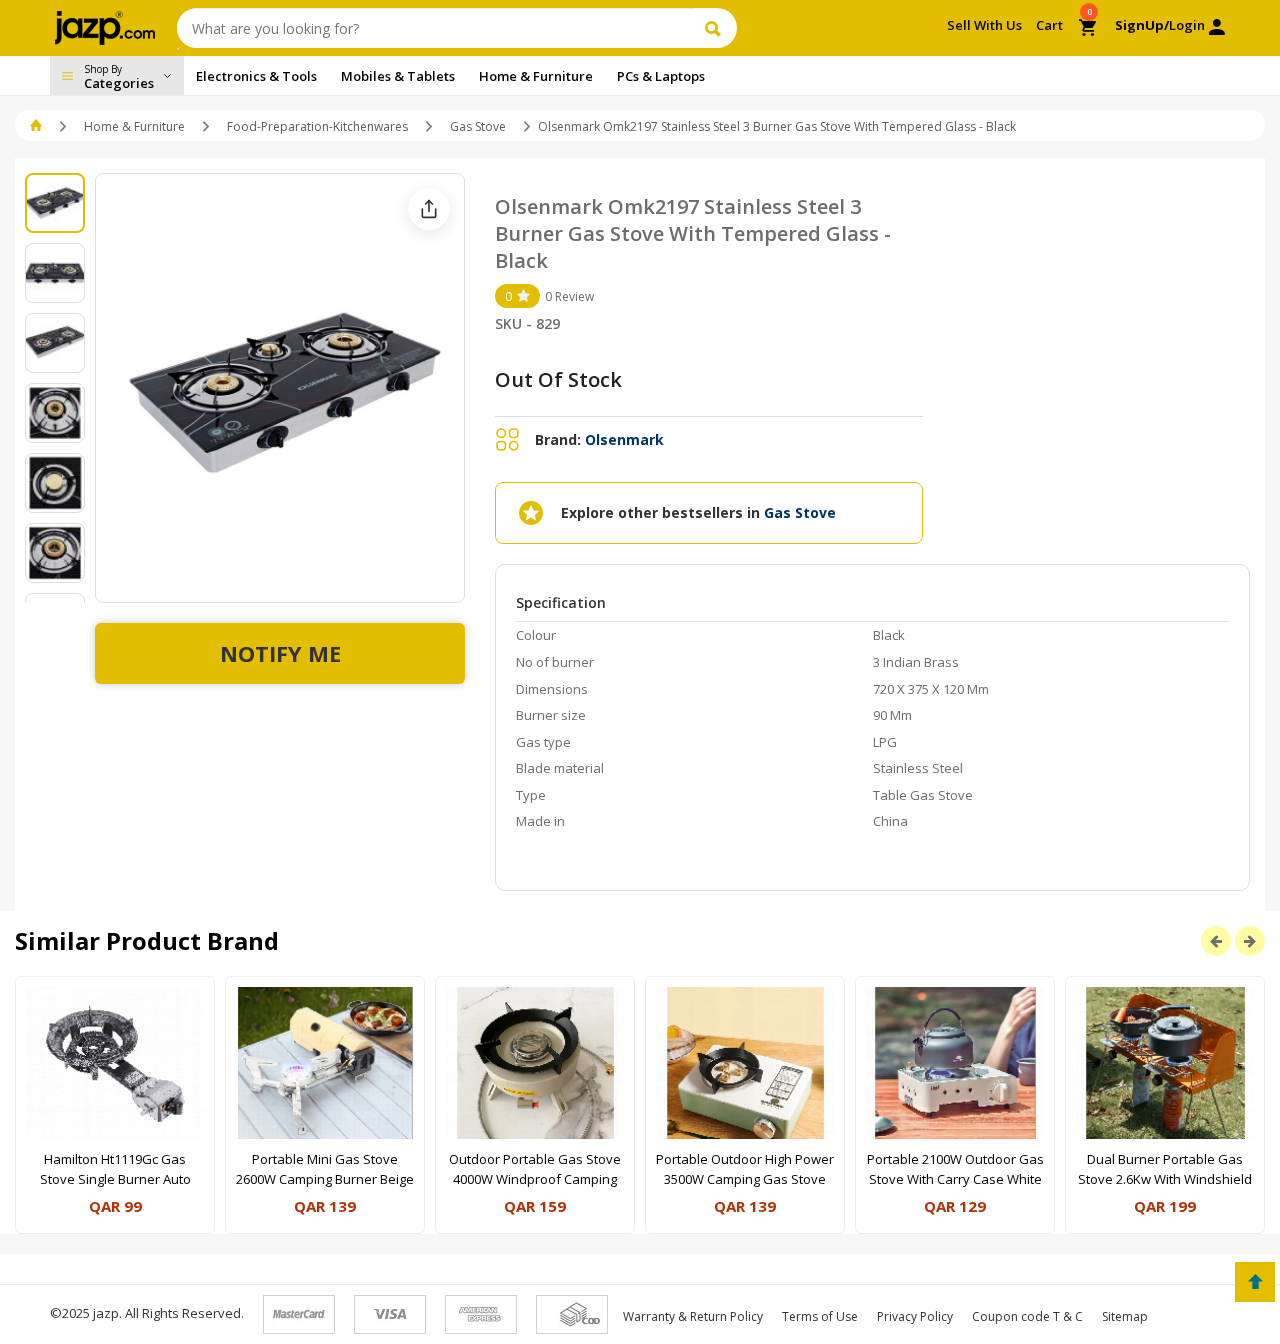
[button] (37, 126)
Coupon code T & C (1027, 1316)
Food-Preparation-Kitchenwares (317, 126)
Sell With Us (984, 25)
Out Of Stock (558, 379)
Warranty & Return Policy (693, 1316)
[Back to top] (1255, 1282)
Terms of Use (820, 1316)
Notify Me (280, 653)
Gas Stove (478, 126)
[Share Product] (429, 209)
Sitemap (1125, 1316)
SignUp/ (1142, 25)
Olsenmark (624, 439)
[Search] (715, 28)
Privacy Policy (915, 1316)
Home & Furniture (134, 126)
